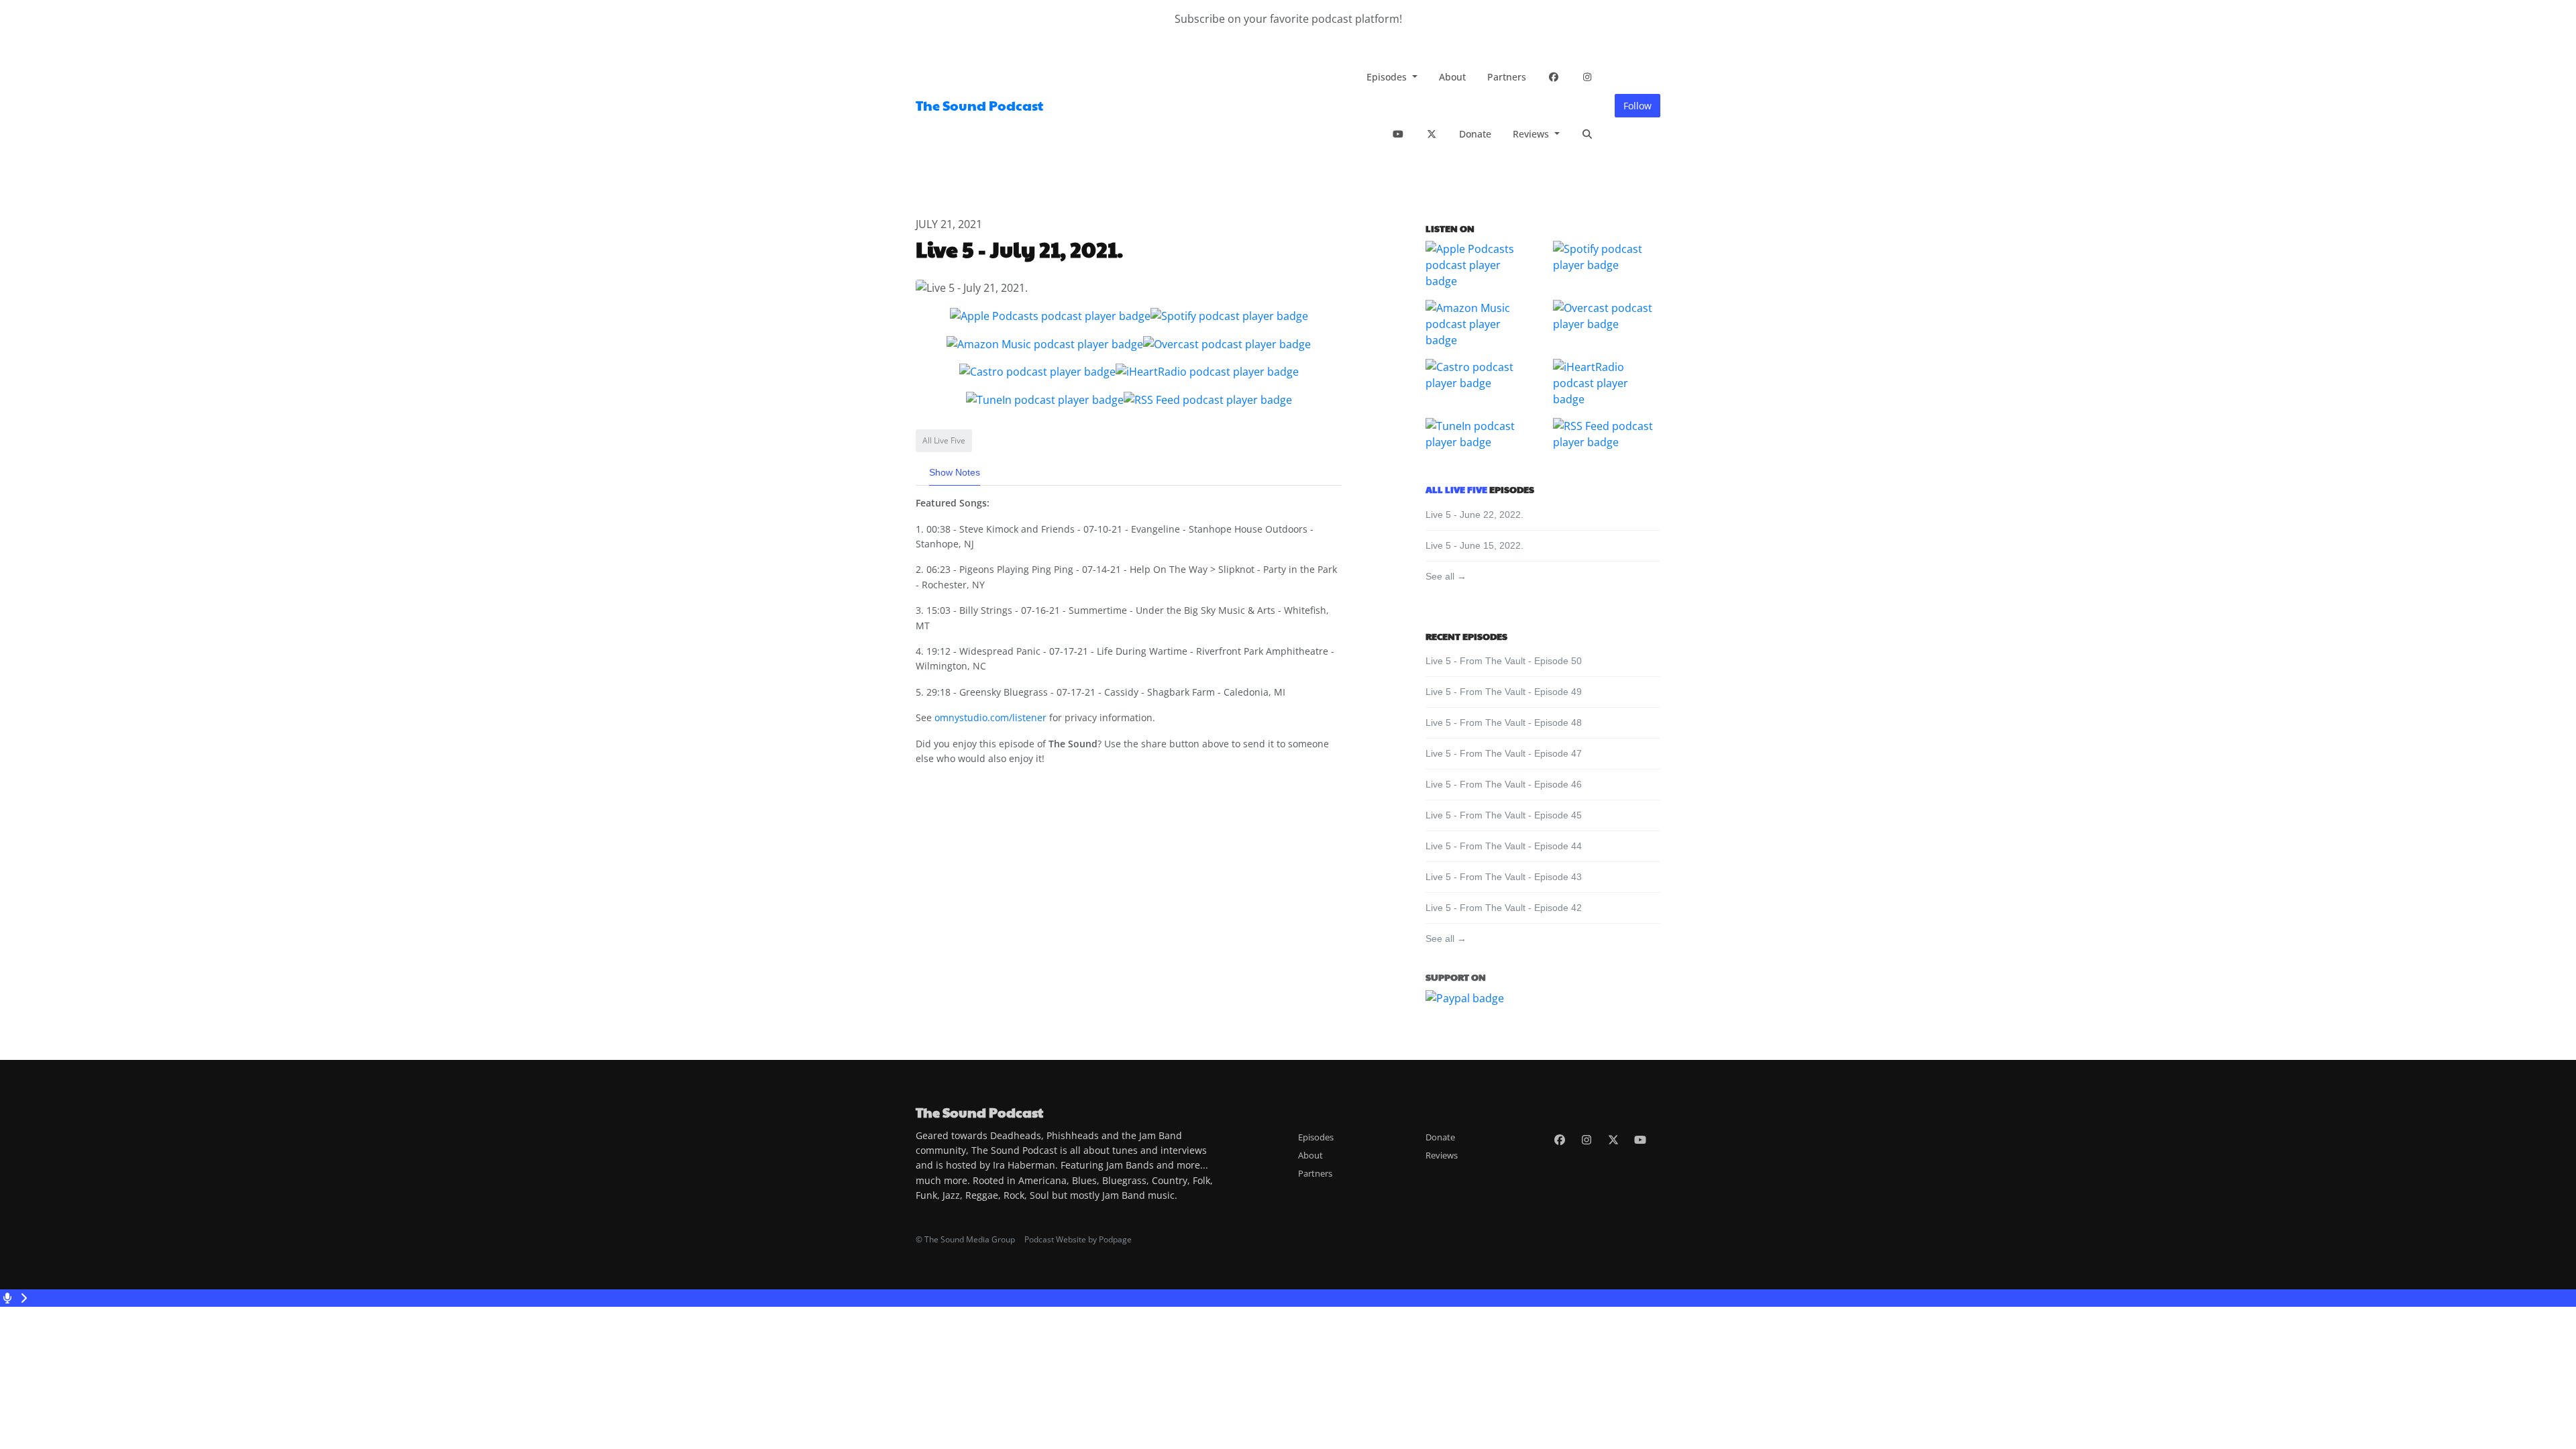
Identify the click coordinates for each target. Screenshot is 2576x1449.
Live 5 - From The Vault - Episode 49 (1504, 692)
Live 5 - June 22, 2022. (1474, 515)
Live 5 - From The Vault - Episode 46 (1504, 784)
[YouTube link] (1398, 134)
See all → (1446, 576)
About (1452, 77)
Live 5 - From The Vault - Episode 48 (1504, 722)
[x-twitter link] (1432, 134)
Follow (1638, 106)
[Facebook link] (1554, 77)
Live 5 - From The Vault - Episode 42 (1504, 908)
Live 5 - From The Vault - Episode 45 (1504, 815)
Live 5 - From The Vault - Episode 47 (1504, 753)
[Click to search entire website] (1587, 134)
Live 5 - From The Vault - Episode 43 (1504, 877)
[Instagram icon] (1587, 1140)
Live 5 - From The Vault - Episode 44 (1504, 846)
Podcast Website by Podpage (1078, 1239)
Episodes (1388, 77)
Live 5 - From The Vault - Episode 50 (1504, 661)
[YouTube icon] (1640, 1140)
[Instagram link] (1587, 77)
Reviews (1532, 134)
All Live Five (1456, 489)
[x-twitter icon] (1613, 1140)
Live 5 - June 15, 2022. (1474, 545)
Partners (1507, 77)
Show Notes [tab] (955, 472)
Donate (1475, 134)
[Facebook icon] (1560, 1140)
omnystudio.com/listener (990, 717)
